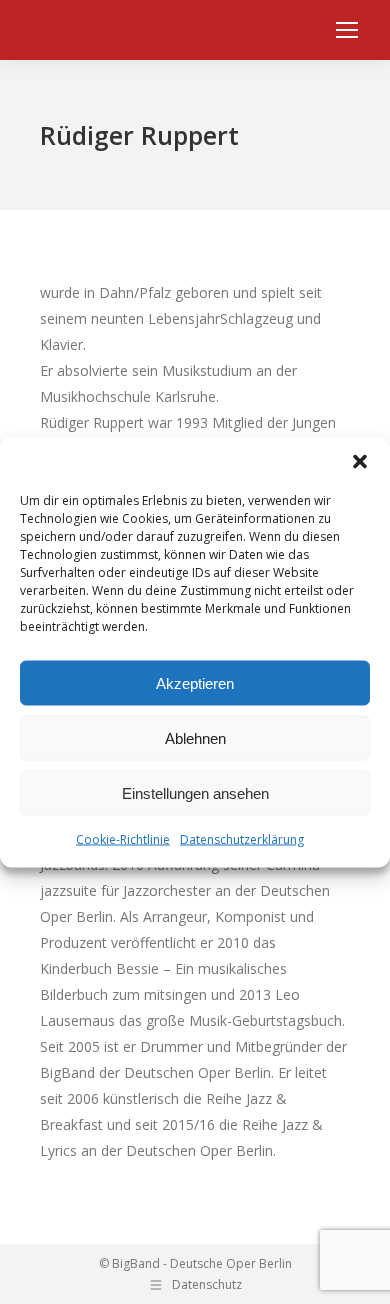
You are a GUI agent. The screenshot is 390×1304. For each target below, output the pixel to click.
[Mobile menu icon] (347, 30)
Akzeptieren (195, 682)
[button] (360, 462)
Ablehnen (195, 737)
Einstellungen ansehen (195, 792)
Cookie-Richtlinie (123, 839)
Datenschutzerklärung (242, 839)
